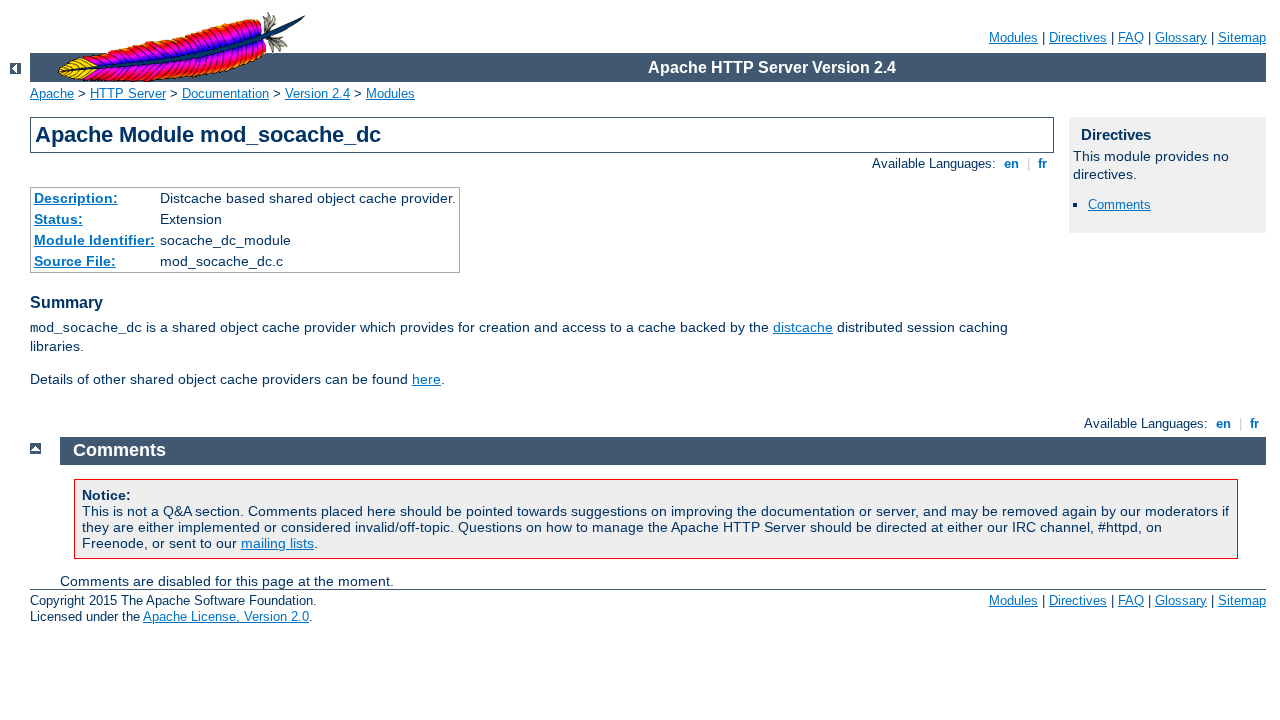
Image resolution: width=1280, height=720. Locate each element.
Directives (1078, 37)
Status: (58, 219)
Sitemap (1242, 37)
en (1011, 163)
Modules (1013, 37)
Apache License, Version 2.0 (226, 616)
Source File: (75, 261)
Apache (52, 93)
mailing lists (277, 543)
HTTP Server (128, 93)
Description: (76, 198)
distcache (803, 327)
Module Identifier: (94, 240)
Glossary (1181, 37)
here (426, 379)
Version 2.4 (317, 93)
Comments (1119, 204)
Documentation (225, 93)
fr (1042, 163)
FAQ (1131, 37)
